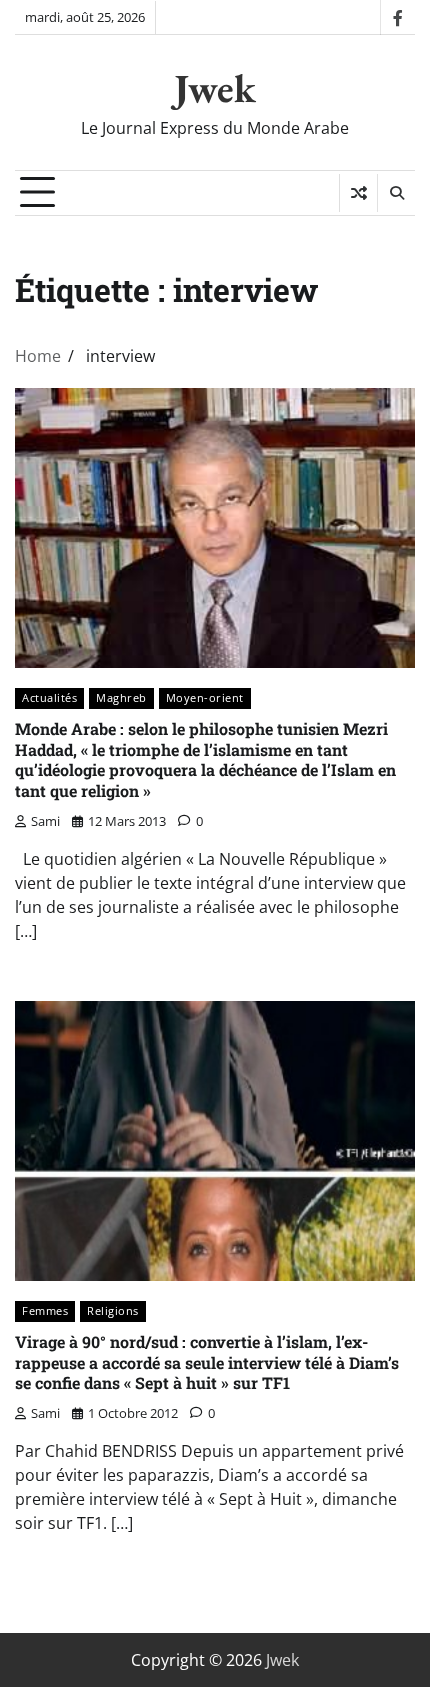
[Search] (396, 193)
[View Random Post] (358, 193)
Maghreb (121, 697)
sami (45, 821)
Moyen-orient (205, 697)
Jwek (215, 88)
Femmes (45, 1310)
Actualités (49, 697)
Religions (113, 1310)
